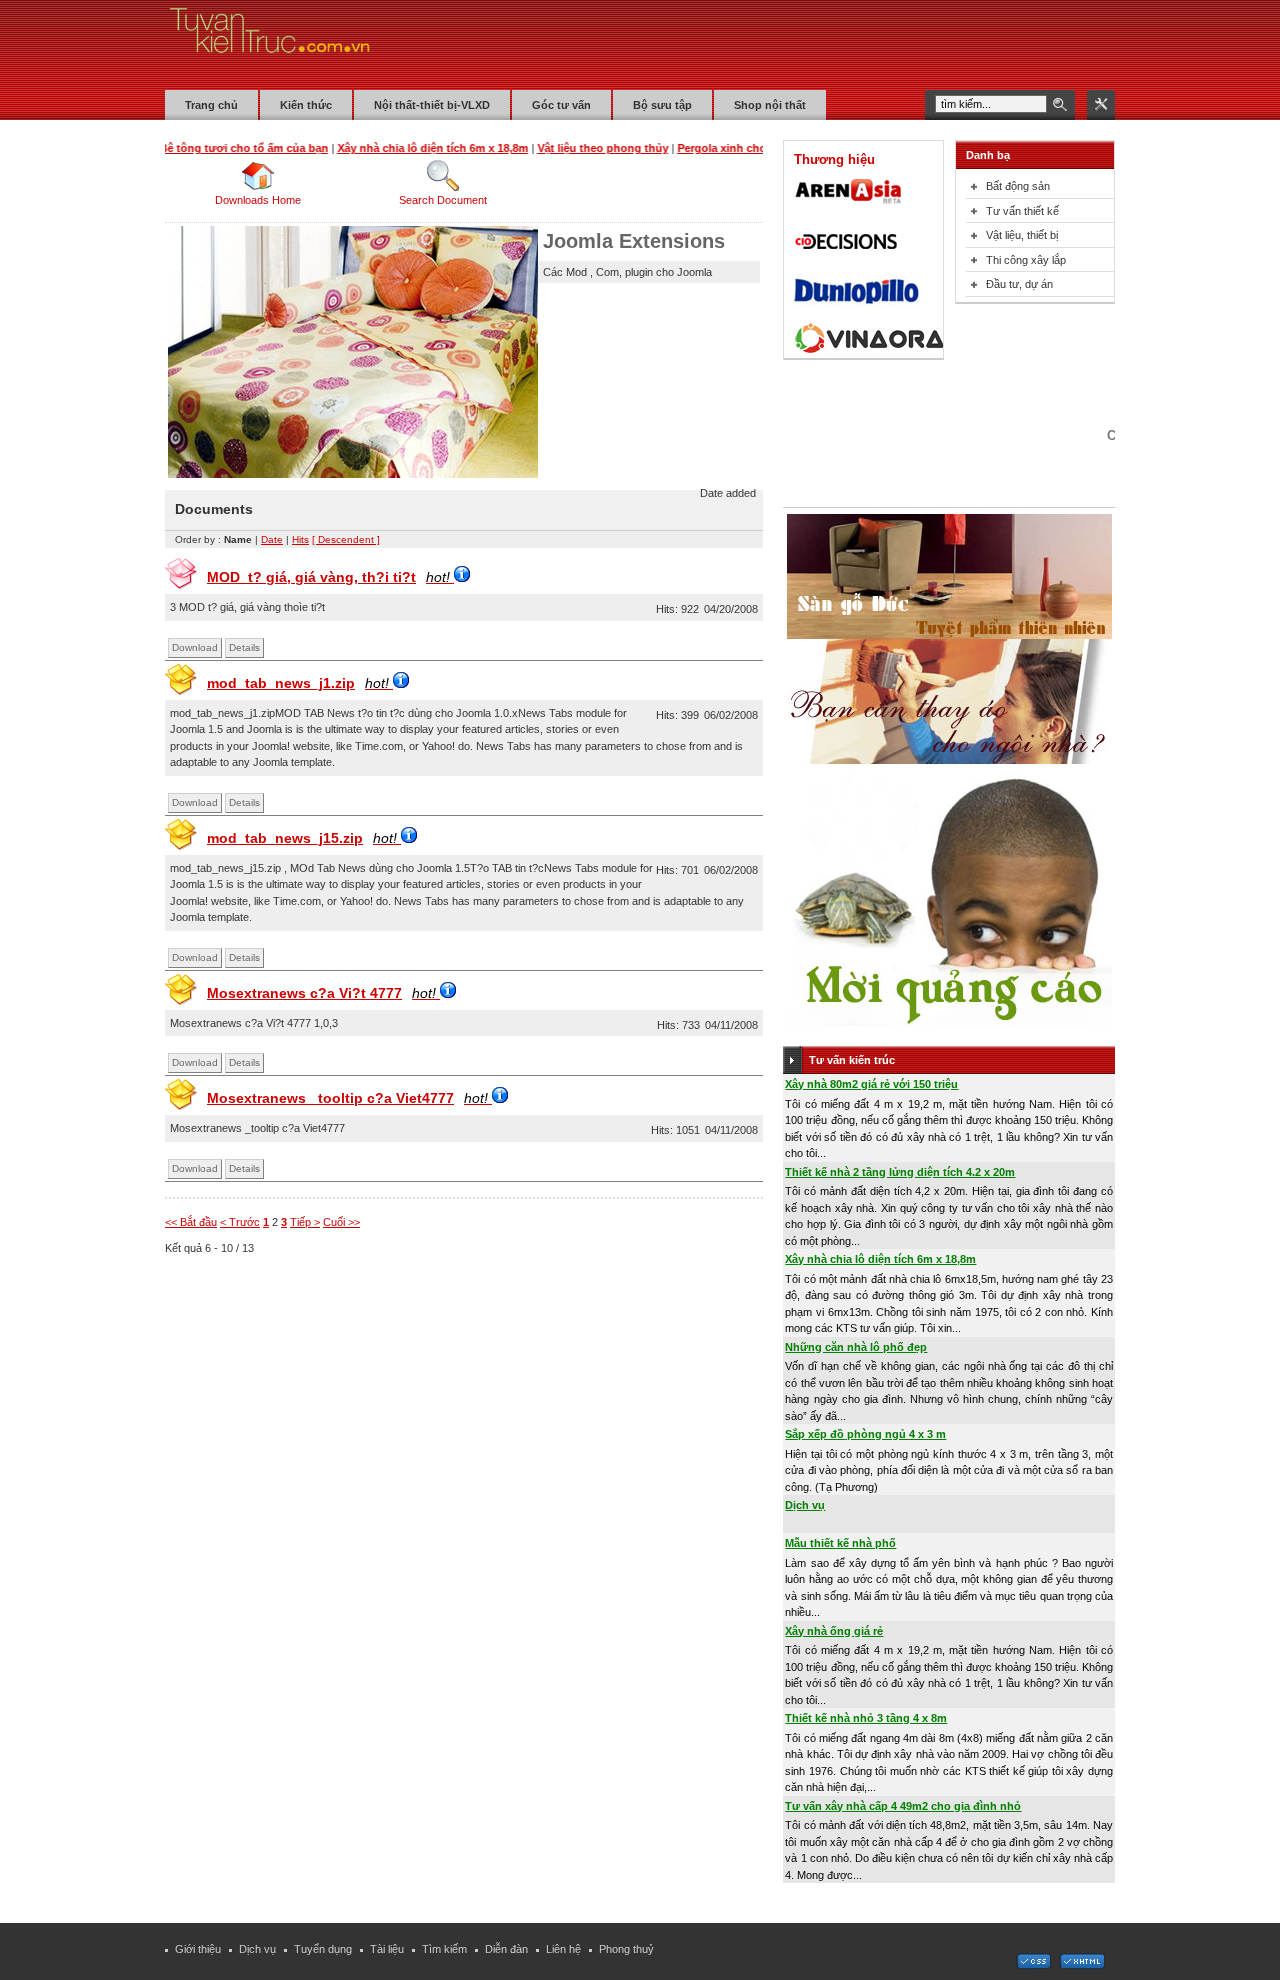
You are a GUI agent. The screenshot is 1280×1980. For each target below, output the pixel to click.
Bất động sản (1018, 186)
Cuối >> (341, 1222)
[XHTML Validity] (1082, 1965)
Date (272, 539)
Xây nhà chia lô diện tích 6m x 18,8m (880, 1259)
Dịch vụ (805, 1505)
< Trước (240, 1222)
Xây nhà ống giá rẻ (834, 1631)
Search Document (443, 200)
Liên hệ (563, 1949)
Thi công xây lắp (1026, 260)
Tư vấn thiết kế (1022, 211)
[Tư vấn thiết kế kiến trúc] (270, 44)
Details (244, 647)
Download (195, 647)
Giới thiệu (198, 1949)
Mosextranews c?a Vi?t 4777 (321, 993)
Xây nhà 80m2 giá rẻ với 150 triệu (871, 1084)
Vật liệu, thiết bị (1022, 235)
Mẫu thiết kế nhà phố (840, 1543)
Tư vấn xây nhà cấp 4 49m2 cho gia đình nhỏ (903, 1806)
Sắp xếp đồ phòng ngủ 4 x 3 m (865, 1434)
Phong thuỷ (626, 1949)
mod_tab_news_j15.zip (302, 838)
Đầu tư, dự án (1019, 284)
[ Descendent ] (346, 539)
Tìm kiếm (444, 1949)
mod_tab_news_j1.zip (298, 683)
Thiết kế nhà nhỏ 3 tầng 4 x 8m (866, 1718)
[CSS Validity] (1035, 1965)
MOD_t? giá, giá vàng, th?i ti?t (328, 577)
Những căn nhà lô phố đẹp (856, 1347)
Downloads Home (258, 200)
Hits (300, 539)
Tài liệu (387, 1949)
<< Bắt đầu (191, 1222)
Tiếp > (305, 1222)
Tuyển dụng (323, 1949)
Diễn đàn (506, 1949)
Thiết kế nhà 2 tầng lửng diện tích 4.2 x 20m (900, 1172)
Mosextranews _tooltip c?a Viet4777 (347, 1098)
